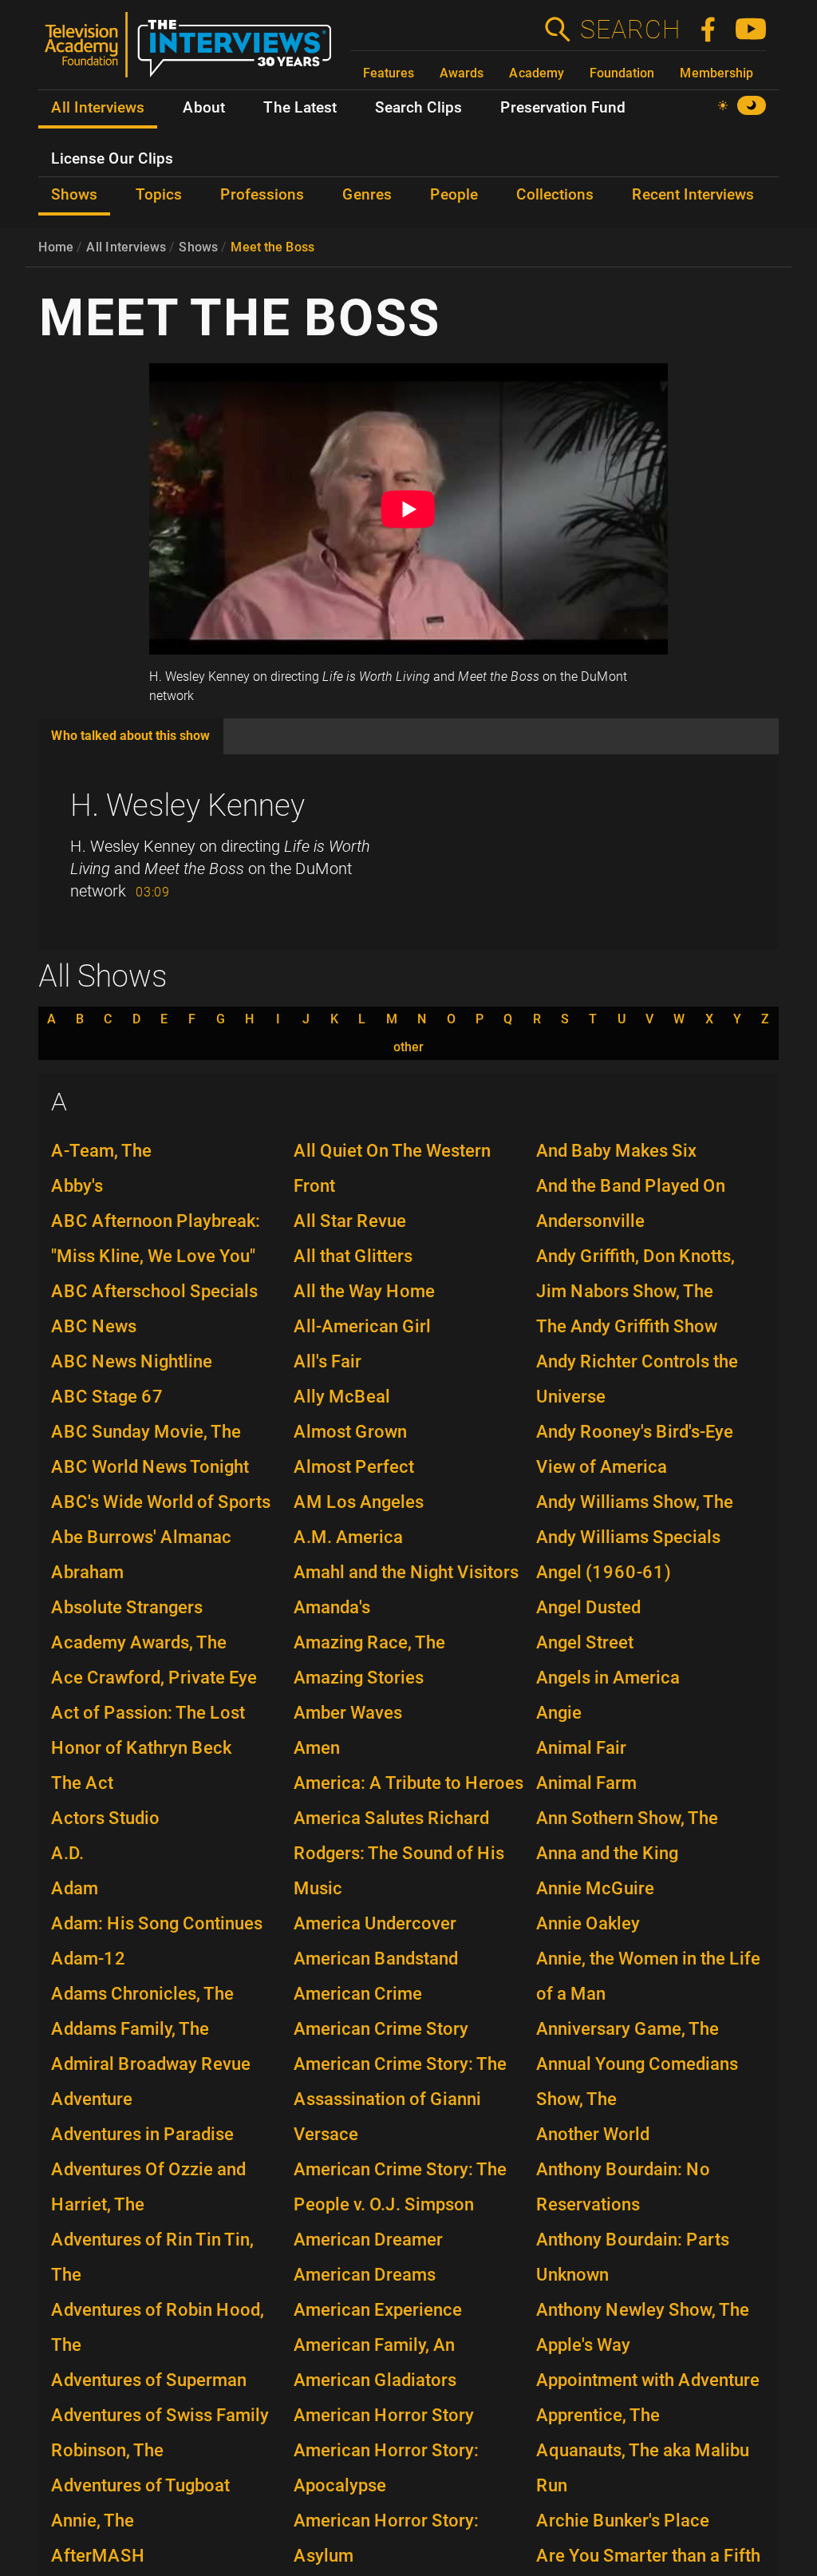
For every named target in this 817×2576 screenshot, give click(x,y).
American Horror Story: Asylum (386, 2538)
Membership (716, 73)
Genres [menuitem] (367, 195)
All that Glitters (353, 1256)
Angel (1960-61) (604, 1572)
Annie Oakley (588, 1923)
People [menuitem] (454, 195)
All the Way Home (364, 1291)
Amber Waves (348, 1713)
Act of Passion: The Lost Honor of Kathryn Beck (148, 1730)
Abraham (87, 1572)
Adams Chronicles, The (142, 1994)
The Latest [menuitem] (300, 108)
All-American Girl (362, 1326)
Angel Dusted (588, 1607)
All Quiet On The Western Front (392, 1168)
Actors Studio (105, 1818)
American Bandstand (376, 1959)
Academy (537, 73)
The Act (82, 1783)
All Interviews (126, 247)
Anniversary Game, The (628, 2029)
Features (389, 73)
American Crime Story (381, 2029)
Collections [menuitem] (555, 195)
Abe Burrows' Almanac (141, 1537)
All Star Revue (350, 1221)
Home (56, 247)
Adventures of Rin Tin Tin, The (152, 2257)
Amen (317, 1748)
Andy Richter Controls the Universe (637, 1379)
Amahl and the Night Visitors (406, 1572)
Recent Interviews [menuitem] (693, 195)
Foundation (622, 73)
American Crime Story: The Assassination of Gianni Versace (400, 2099)
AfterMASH (98, 2556)
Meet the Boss (272, 247)
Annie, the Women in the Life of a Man (648, 1976)
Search (630, 30)
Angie (559, 1713)
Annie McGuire (595, 1888)
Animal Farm (586, 1783)
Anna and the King (607, 1853)
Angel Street (585, 1642)
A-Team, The (101, 1151)
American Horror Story (384, 2415)
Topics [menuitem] (159, 195)
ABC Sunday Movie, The (146, 1432)
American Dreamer (368, 2240)
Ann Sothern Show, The (627, 1818)
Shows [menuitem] (74, 195)
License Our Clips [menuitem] (112, 159)
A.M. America (348, 1537)
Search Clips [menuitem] (418, 108)
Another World (593, 2134)
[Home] (194, 51)
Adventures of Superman (149, 2380)
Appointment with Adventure (648, 2380)
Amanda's (332, 1607)
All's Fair (328, 1361)
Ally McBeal (342, 1397)
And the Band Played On (631, 1186)
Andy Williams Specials (628, 1537)
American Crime (358, 1994)
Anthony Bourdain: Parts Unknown (633, 2257)
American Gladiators (375, 2380)
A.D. (67, 1853)
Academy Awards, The (139, 1642)
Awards (462, 73)
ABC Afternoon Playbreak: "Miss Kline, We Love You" (156, 1239)
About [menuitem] (204, 108)
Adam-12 (89, 1959)
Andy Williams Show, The (635, 1502)
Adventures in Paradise (142, 2134)
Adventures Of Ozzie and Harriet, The (148, 2187)
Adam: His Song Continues (157, 1923)
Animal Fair (581, 1748)
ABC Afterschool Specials (154, 1291)
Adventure (92, 2099)
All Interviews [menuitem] (98, 108)
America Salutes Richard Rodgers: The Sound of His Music (399, 1853)
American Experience (378, 2310)
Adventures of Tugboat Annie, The (140, 2503)
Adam (75, 1888)
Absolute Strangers (127, 1607)
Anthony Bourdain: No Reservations (623, 2187)
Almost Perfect (354, 1467)
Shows (198, 247)
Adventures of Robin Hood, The (158, 2327)
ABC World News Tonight (150, 1467)
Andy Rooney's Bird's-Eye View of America (635, 1449)
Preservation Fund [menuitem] (563, 108)
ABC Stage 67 (107, 1397)
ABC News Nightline (132, 1361)
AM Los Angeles (359, 1502)
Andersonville (590, 1221)
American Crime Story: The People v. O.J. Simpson (400, 2187)
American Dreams (365, 2275)
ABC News (94, 1326)
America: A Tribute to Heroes (408, 1783)
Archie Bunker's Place (623, 2521)
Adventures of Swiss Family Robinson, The (160, 2433)
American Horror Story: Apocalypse (386, 2468)
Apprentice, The (598, 2415)
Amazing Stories (359, 1678)
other (408, 1047)
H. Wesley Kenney (187, 805)
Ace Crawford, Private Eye (154, 1678)
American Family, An (374, 2345)
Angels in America (608, 1678)
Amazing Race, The (369, 1642)
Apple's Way (583, 2345)
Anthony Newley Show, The (643, 2310)
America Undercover (375, 1923)
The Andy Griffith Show (627, 1326)
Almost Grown (350, 1432)
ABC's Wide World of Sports (161, 1502)
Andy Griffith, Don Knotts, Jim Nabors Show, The (635, 1274)
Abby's (77, 1186)
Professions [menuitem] (262, 195)
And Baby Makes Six (616, 1151)
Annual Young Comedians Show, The (637, 2081)
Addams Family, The (130, 2029)
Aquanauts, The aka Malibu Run (643, 2468)
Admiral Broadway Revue (151, 2064)
